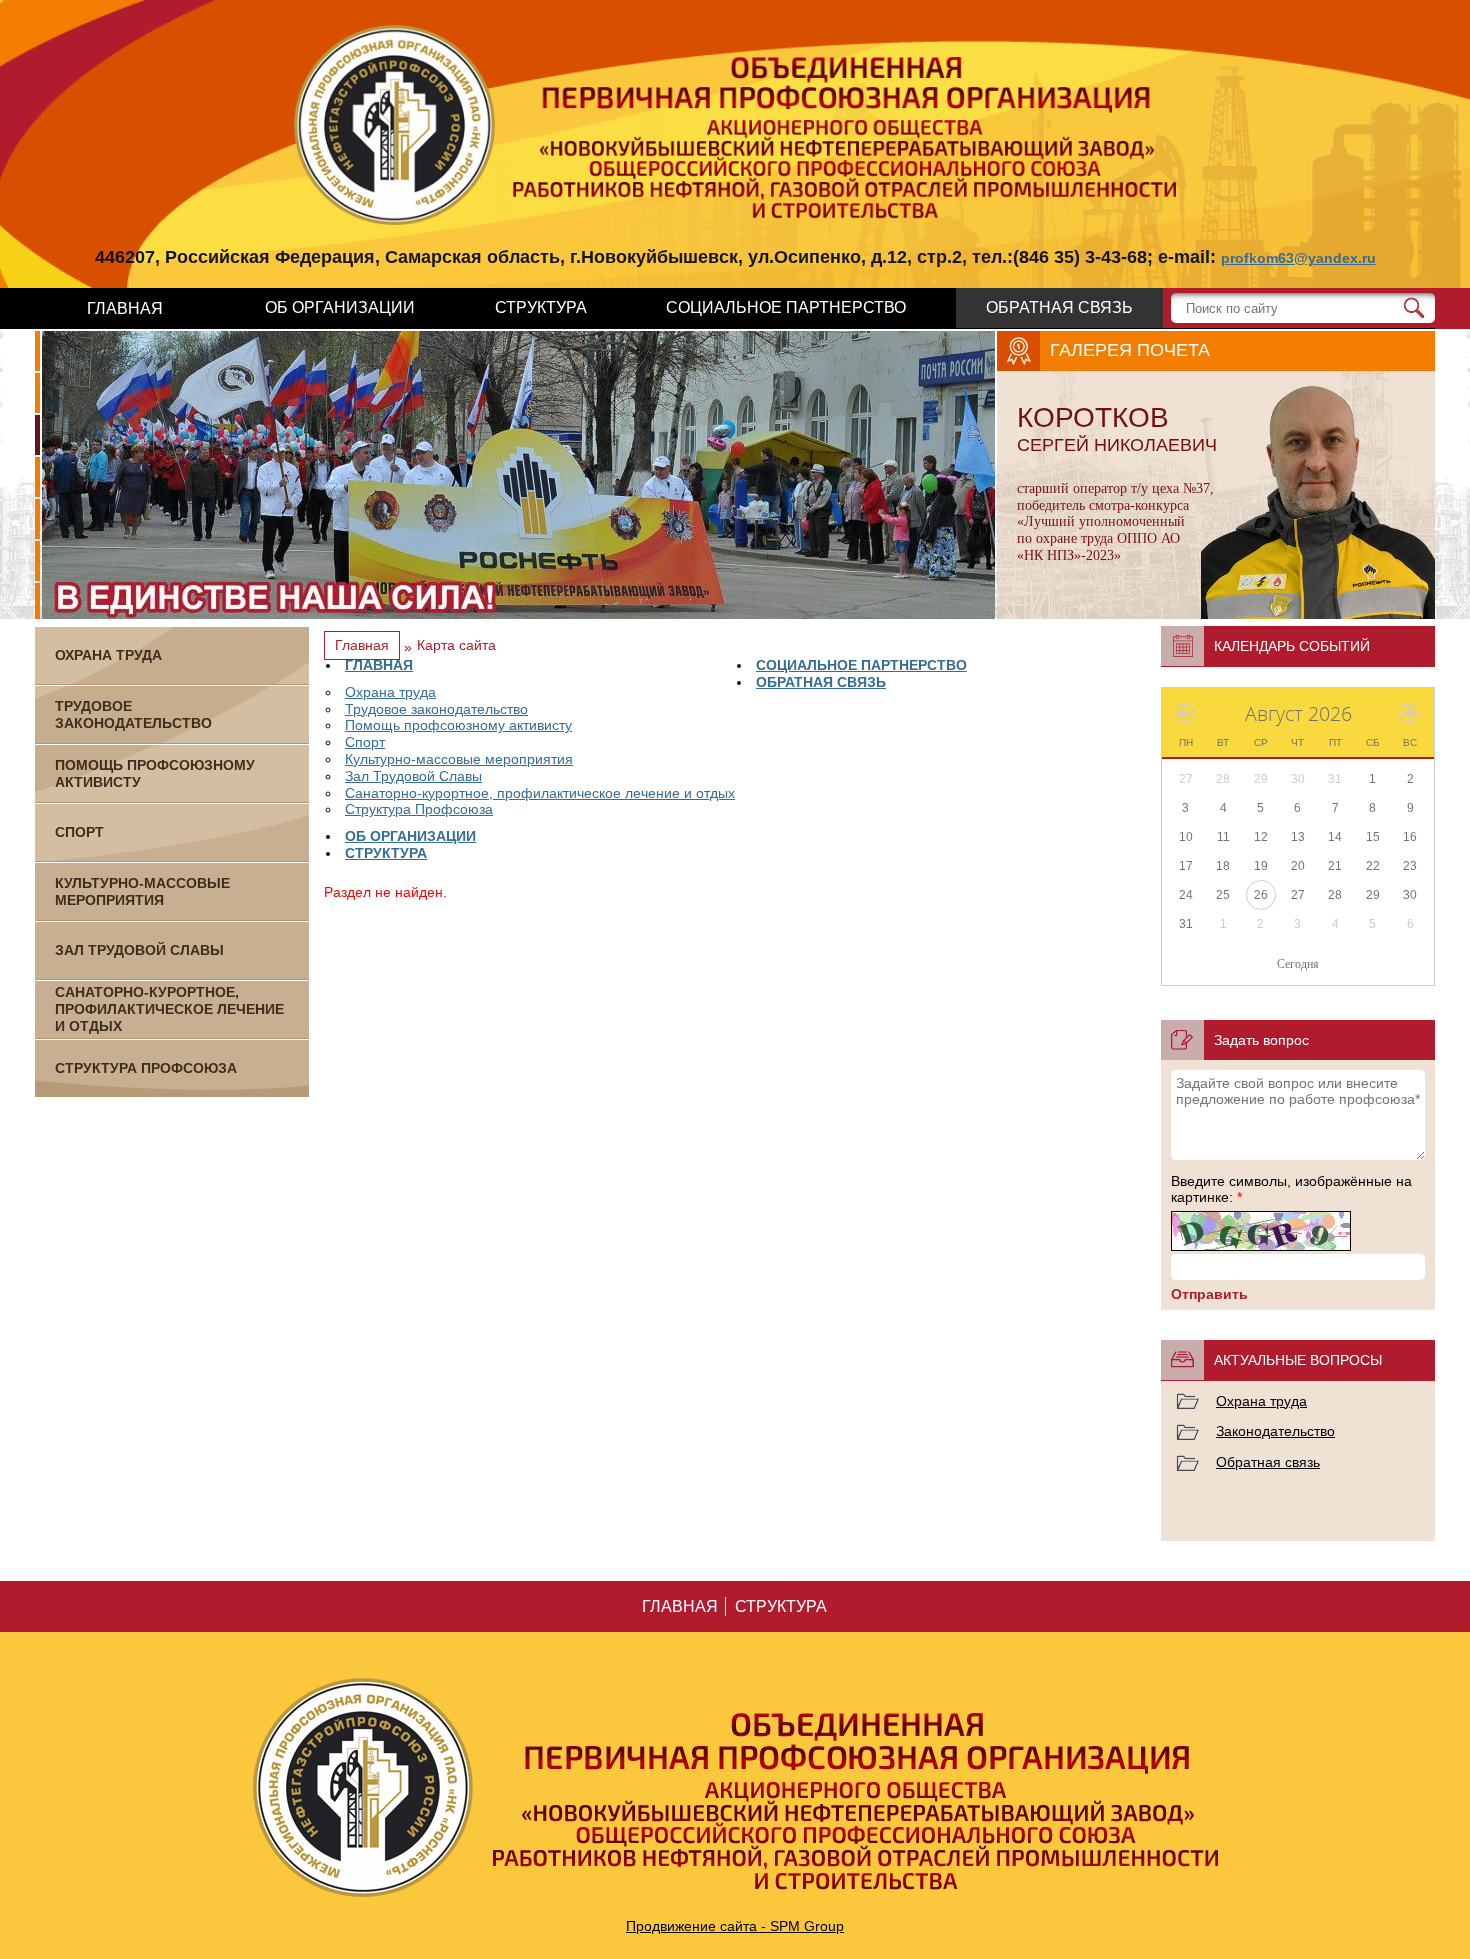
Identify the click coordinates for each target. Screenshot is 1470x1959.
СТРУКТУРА (541, 307)
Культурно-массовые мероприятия (459, 759)
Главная (362, 645)
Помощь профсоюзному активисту (458, 725)
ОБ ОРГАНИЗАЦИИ (340, 307)
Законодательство (1275, 1431)
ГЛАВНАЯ (125, 308)
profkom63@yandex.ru (1298, 258)
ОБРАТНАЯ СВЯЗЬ (1059, 307)
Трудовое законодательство (436, 709)
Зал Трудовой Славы (413, 776)
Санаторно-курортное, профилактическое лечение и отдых (540, 793)
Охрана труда (390, 692)
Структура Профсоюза (419, 809)
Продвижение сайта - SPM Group (735, 1926)
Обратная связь (1268, 1462)
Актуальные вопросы (1298, 1360)
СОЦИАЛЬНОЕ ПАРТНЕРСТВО (786, 307)
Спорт (365, 742)
